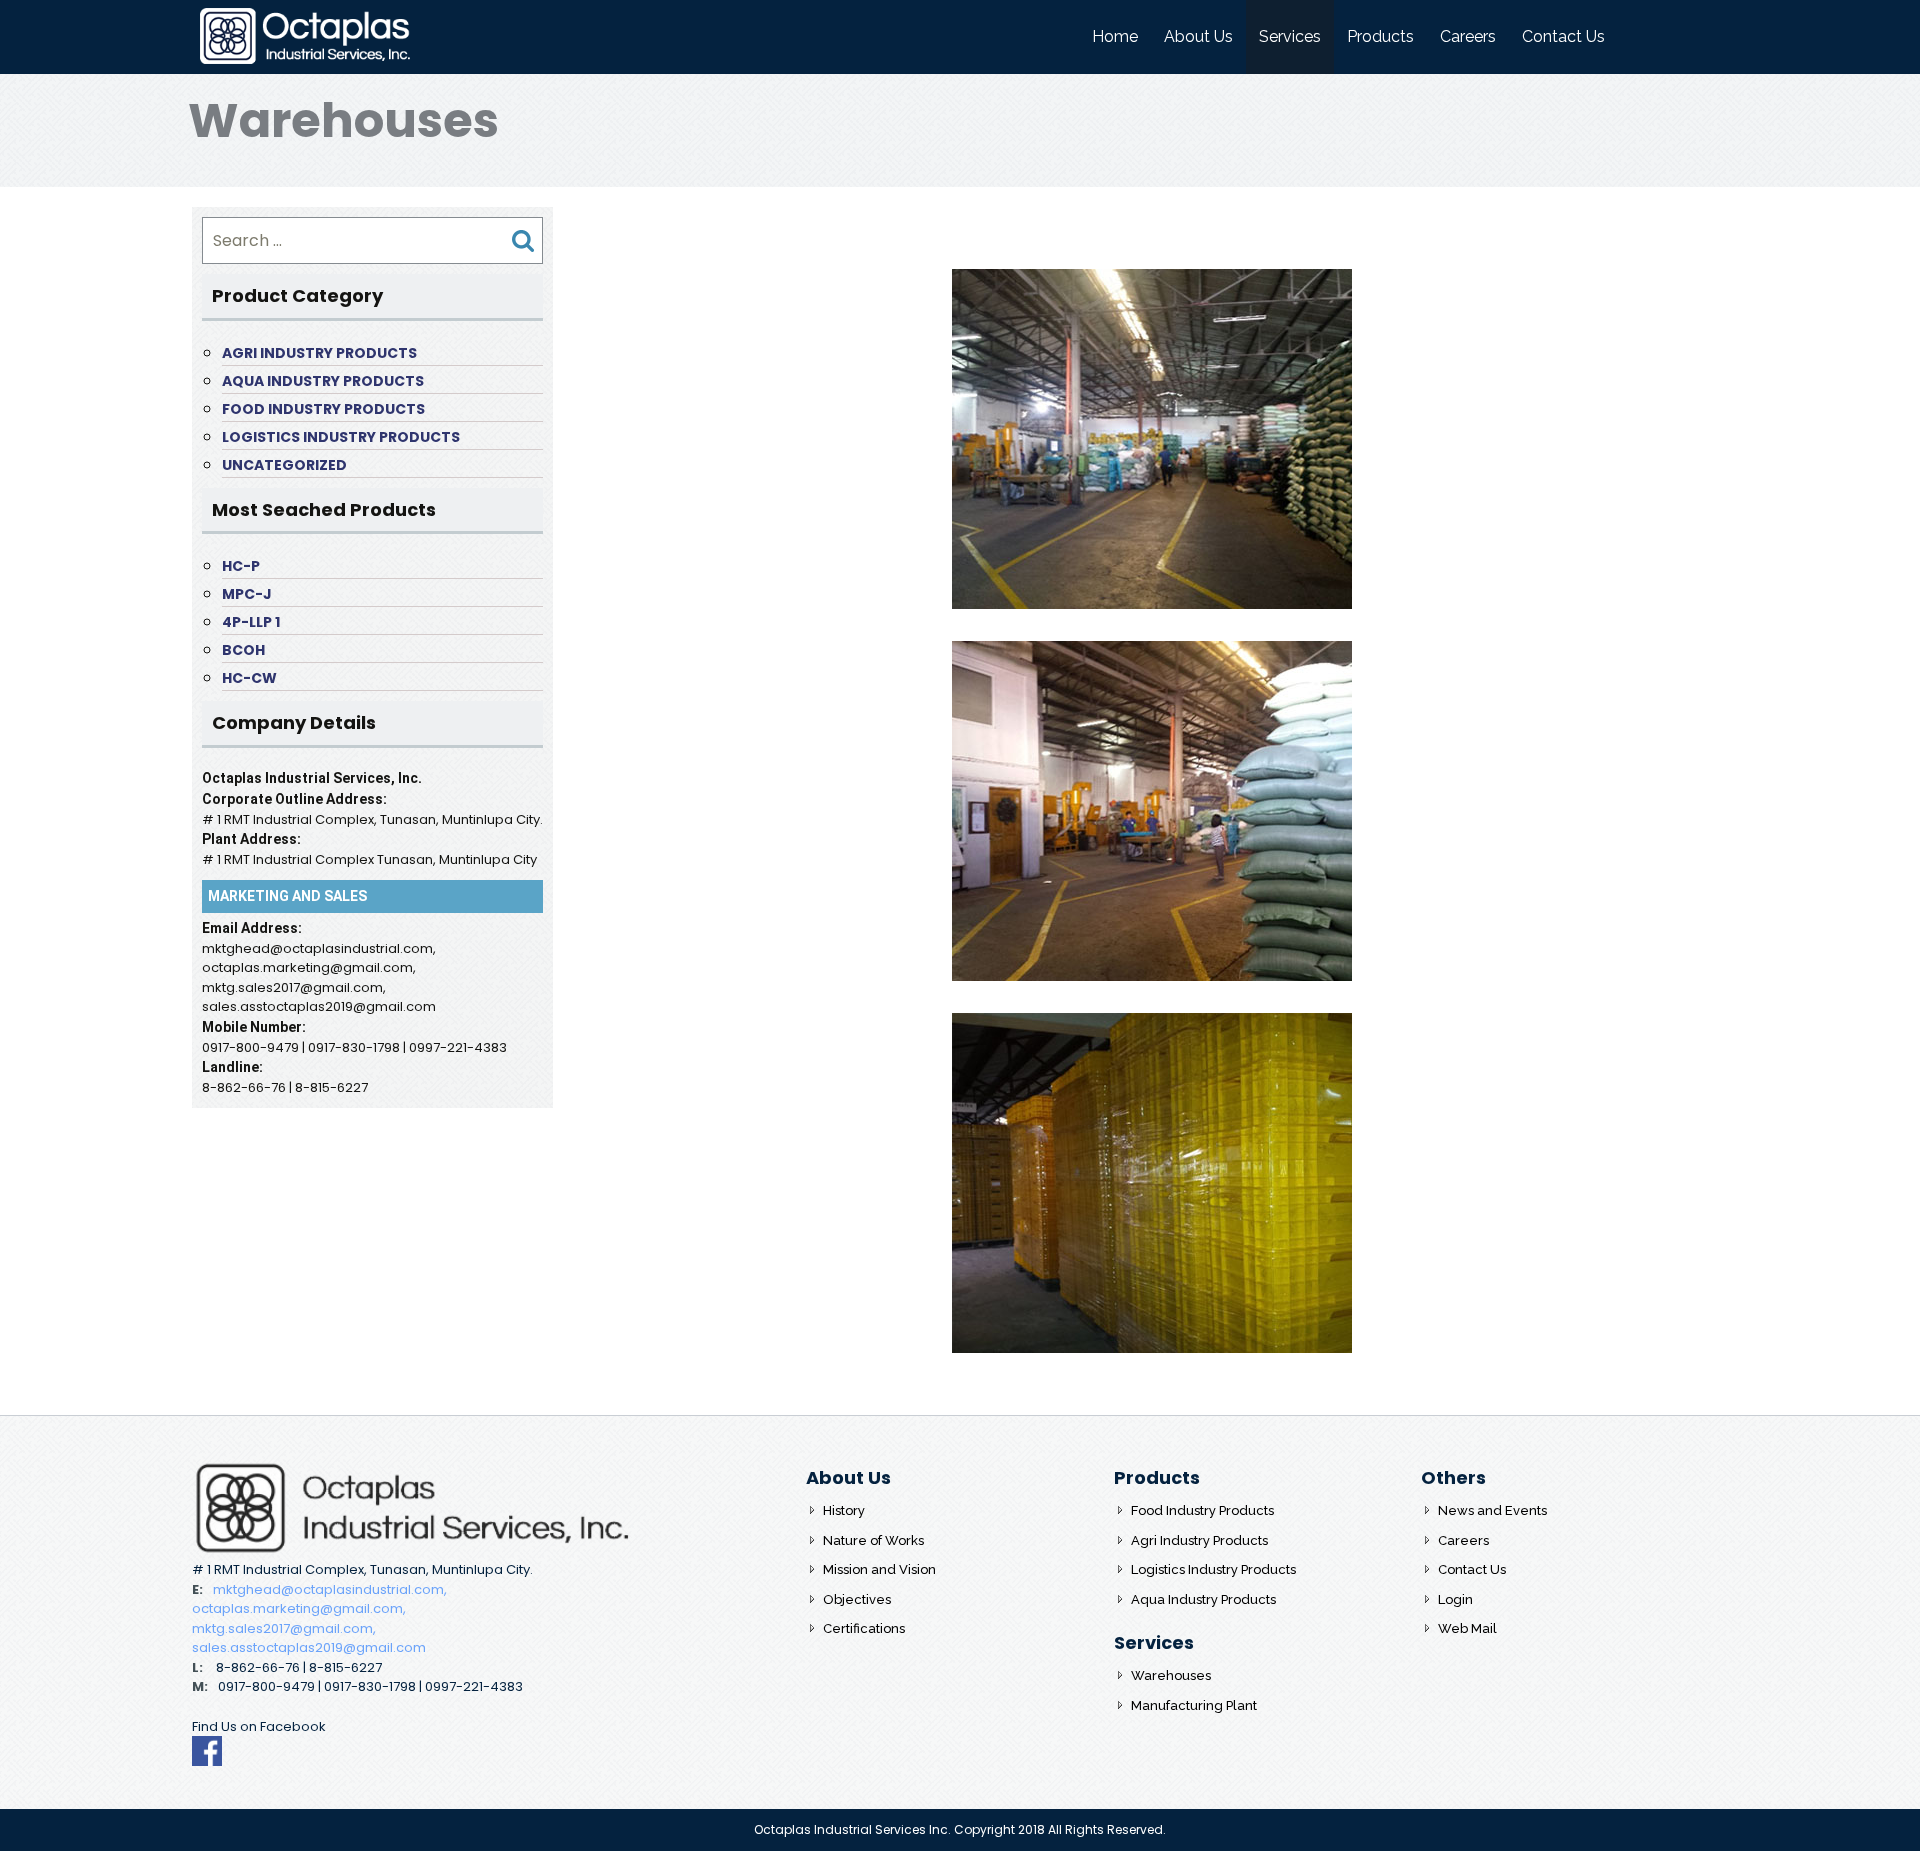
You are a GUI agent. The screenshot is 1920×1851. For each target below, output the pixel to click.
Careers (1468, 36)
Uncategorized (284, 465)
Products (1380, 36)
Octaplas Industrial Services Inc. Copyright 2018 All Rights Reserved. (960, 1829)
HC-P (241, 566)
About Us (1198, 36)
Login (1455, 1599)
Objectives (857, 1599)
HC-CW (249, 678)
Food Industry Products (323, 409)
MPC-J (247, 594)
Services (1290, 36)
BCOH (243, 650)
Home (1115, 36)
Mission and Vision (879, 1569)
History (844, 1510)
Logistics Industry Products (341, 437)
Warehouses (1171, 1675)
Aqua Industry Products (323, 381)
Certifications (864, 1628)
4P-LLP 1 (251, 622)
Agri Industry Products (319, 353)
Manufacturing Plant (1194, 1705)
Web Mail (1467, 1628)
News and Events (1492, 1510)
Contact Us (1563, 36)
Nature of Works (873, 1540)
